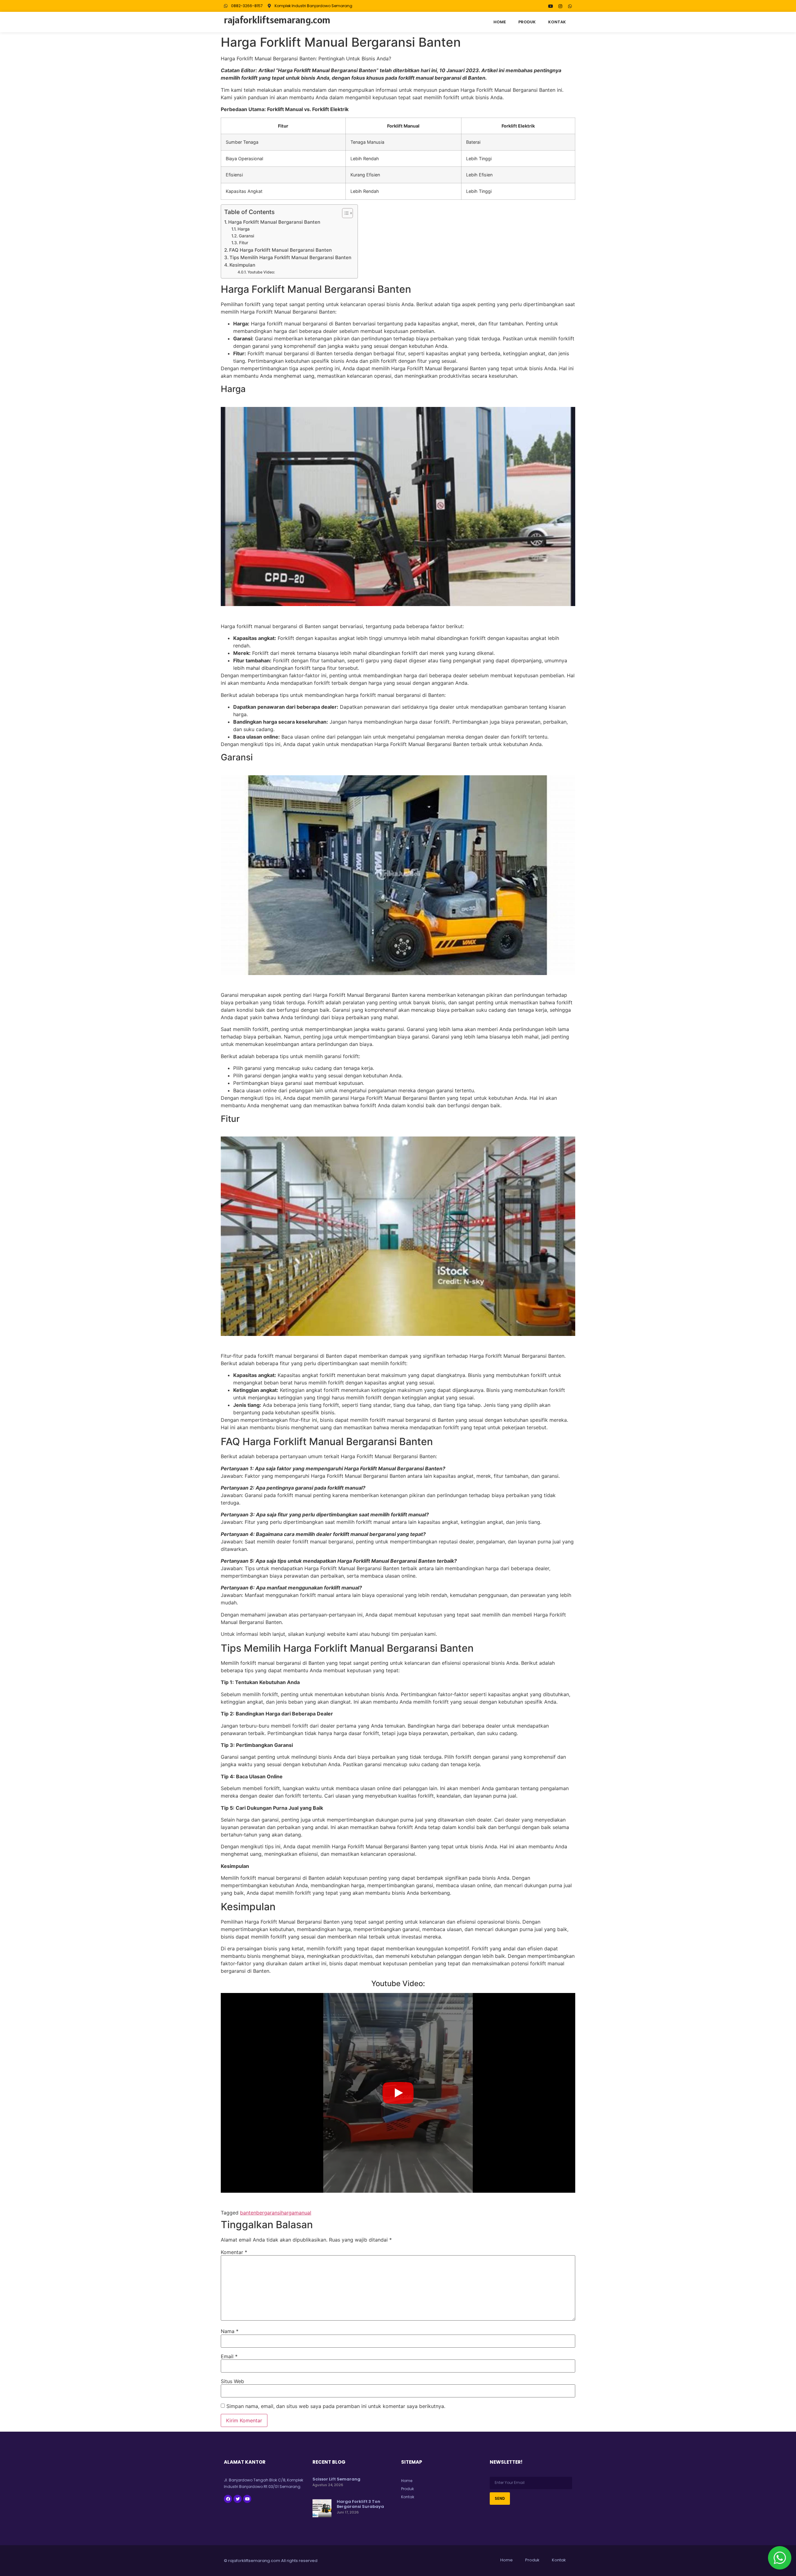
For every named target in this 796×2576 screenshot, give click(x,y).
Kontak (557, 22)
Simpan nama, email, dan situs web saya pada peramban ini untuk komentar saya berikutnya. (336, 2406)
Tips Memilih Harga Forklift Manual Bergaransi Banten (290, 257)
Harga (244, 229)
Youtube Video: (261, 272)
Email (229, 2356)
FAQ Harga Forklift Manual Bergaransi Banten (280, 250)
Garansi (246, 236)
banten (248, 2213)
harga (288, 2213)
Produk (527, 22)
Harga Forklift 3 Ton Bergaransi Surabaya (360, 2504)
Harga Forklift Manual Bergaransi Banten (274, 222)
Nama (230, 2331)
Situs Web (232, 2381)
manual (303, 2213)
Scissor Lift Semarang (336, 2479)
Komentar (234, 2252)
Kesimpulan (242, 265)
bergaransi (269, 2213)
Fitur (244, 243)
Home (500, 22)
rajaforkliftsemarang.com (277, 20)
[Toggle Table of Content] (344, 213)
